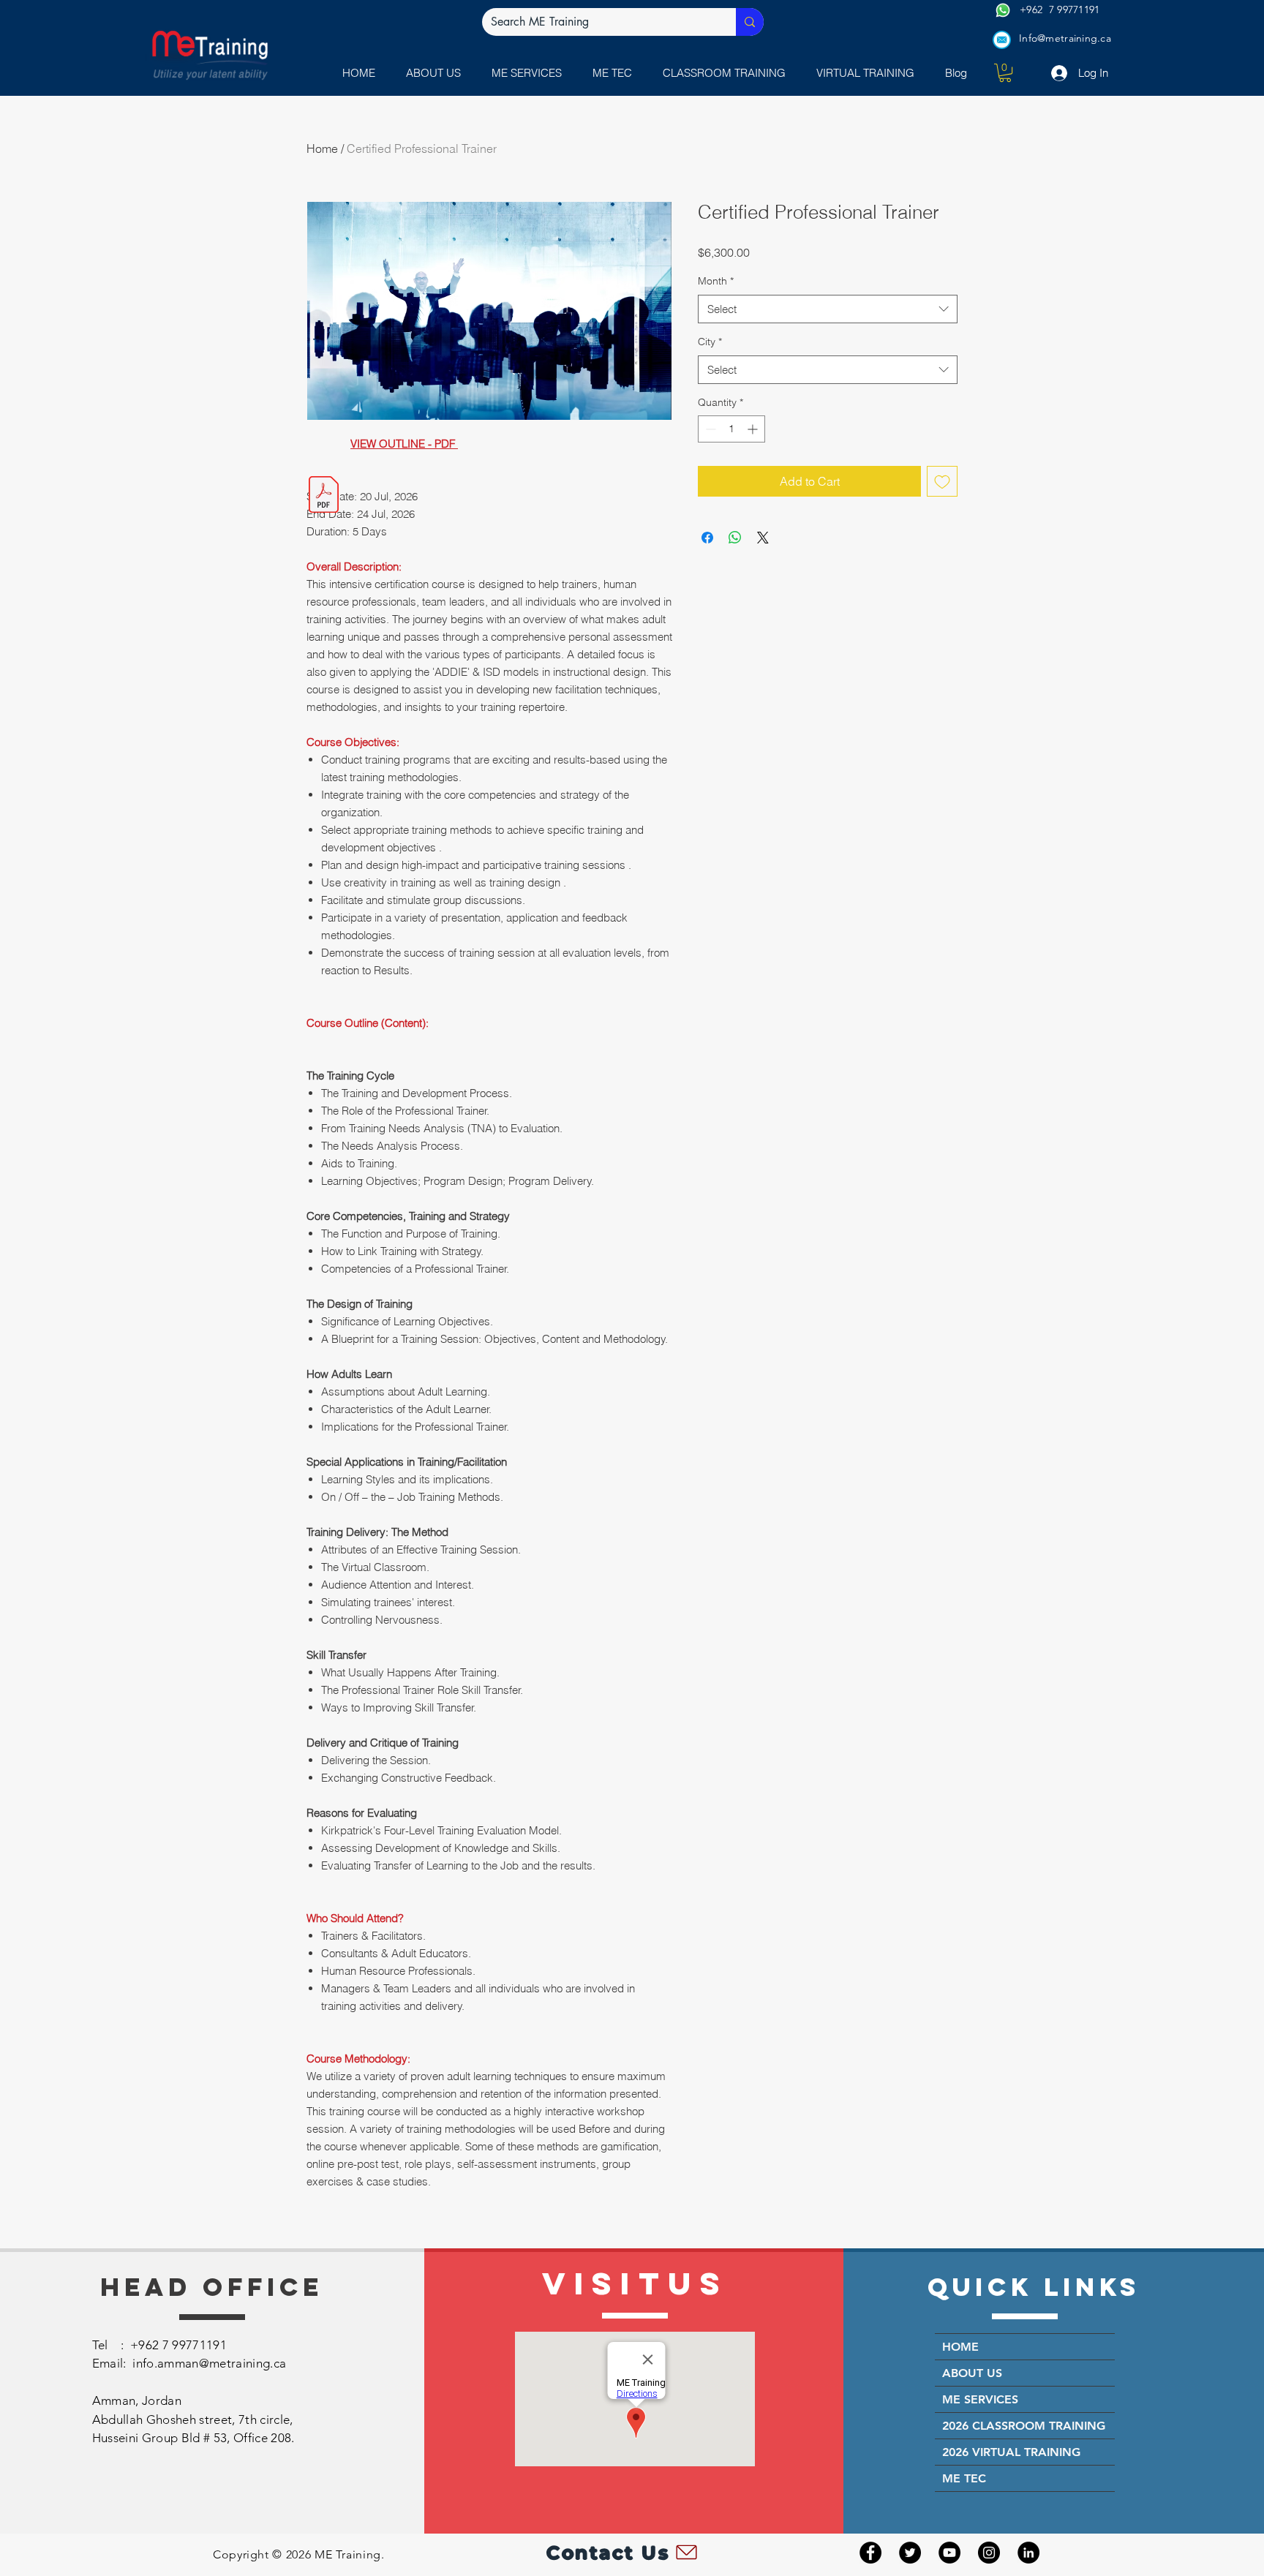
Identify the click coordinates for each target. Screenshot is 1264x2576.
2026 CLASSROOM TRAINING (1024, 2426)
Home (322, 148)
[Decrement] (709, 429)
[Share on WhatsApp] (735, 538)
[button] (530, 73)
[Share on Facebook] (707, 538)
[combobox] (828, 309)
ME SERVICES (980, 2399)
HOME (960, 2347)
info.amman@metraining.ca (209, 2363)
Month (716, 281)
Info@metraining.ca (1065, 38)
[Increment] (754, 429)
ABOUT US (972, 2373)
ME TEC (964, 2478)
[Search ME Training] (750, 22)
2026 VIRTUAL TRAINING (1011, 2452)
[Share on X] (763, 538)
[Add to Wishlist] (942, 481)
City (710, 342)
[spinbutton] (731, 429)
